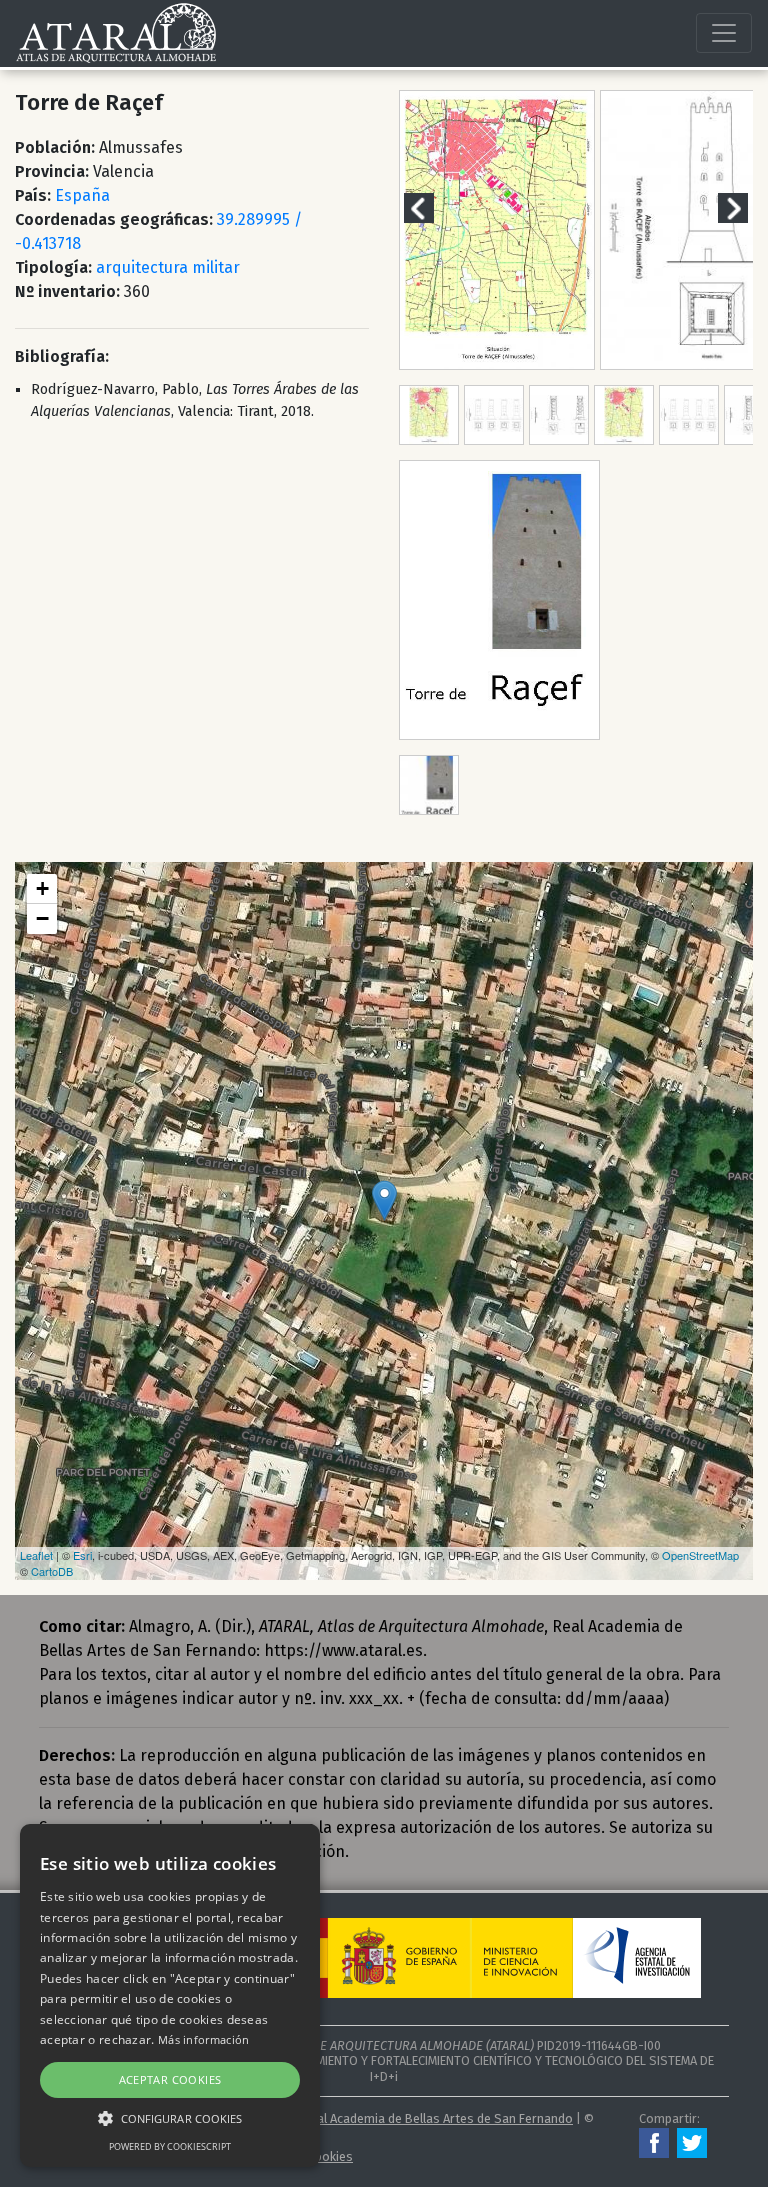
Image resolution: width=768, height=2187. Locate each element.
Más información (204, 2039)
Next (745, 207)
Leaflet (36, 1555)
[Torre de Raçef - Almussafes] (384, 1200)
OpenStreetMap (700, 1555)
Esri (82, 1555)
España (82, 195)
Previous (431, 207)
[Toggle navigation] (724, 33)
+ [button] (42, 888)
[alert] (170, 1995)
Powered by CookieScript (170, 2146)
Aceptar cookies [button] (170, 2079)
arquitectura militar (168, 267)
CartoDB (52, 1571)
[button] (170, 2118)
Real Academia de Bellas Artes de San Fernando (438, 2118)
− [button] (42, 918)
